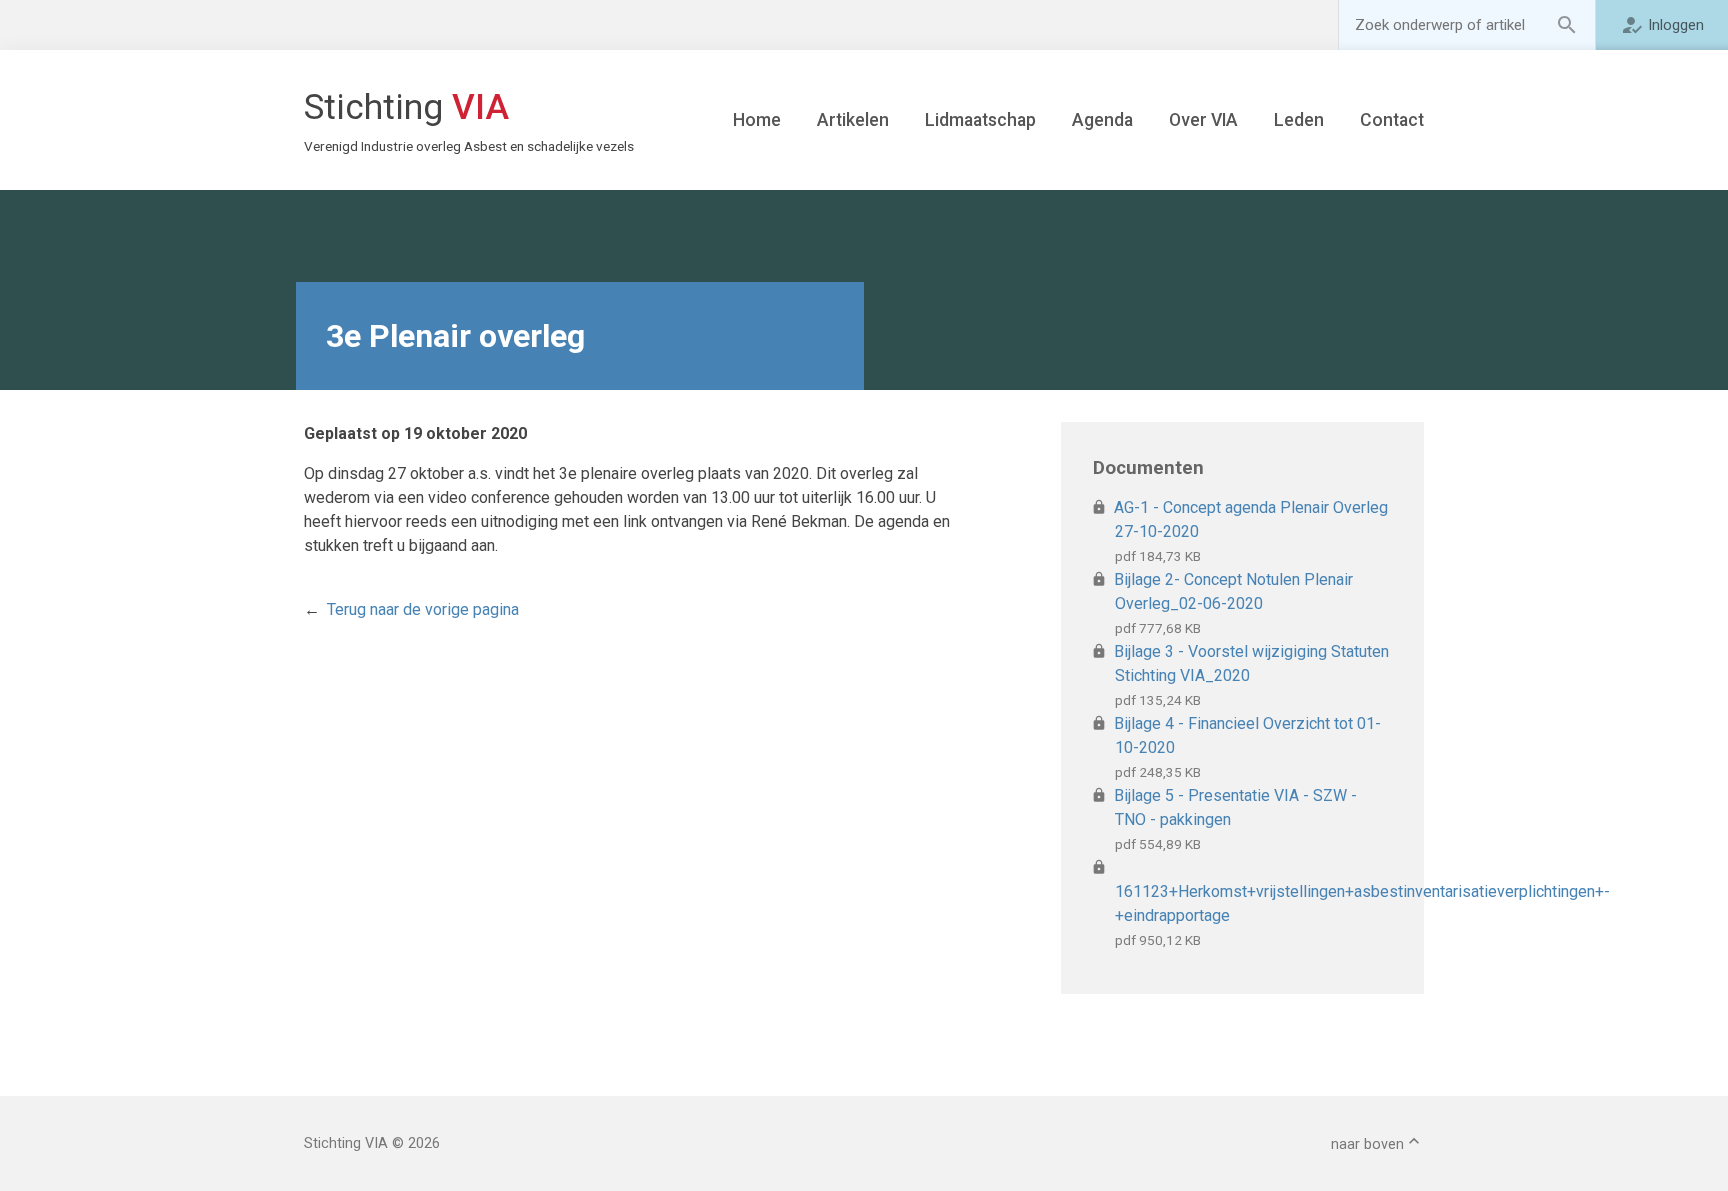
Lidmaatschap (980, 120)
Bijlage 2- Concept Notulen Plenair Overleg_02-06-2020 (1234, 591)
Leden (1299, 120)
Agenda (1102, 120)
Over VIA (1203, 120)
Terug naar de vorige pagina (423, 609)
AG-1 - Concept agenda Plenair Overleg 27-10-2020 (1251, 519)
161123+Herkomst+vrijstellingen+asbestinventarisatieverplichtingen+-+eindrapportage (1253, 903)
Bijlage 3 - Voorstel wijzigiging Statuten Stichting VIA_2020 (1252, 663)
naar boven (1367, 1144)
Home (757, 120)
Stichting (442, 120)
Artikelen (853, 120)
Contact (1392, 120)
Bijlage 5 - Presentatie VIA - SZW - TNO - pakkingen (1236, 807)
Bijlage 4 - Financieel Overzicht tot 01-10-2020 (1248, 735)
